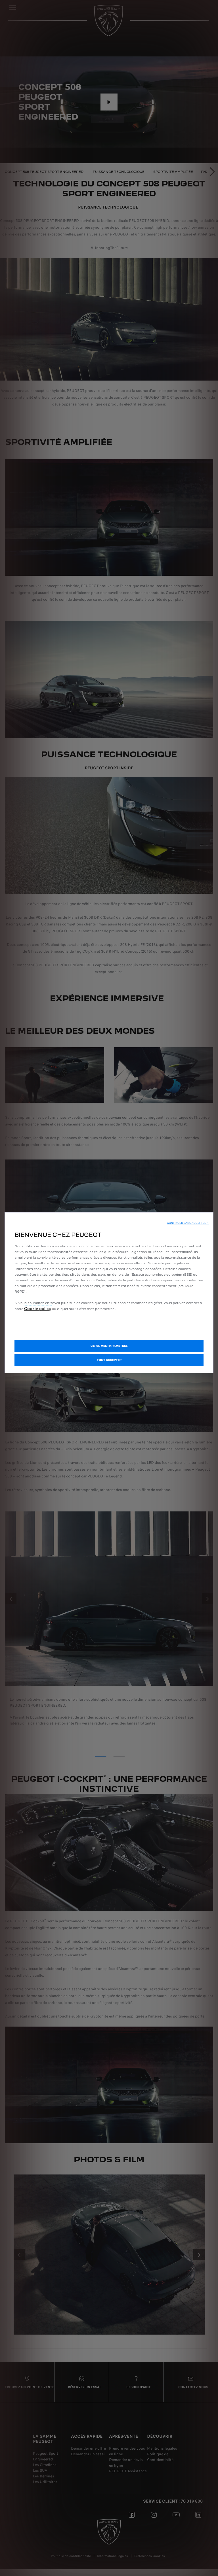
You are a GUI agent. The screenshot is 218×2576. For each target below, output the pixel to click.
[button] (188, 1223)
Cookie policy (38, 1309)
